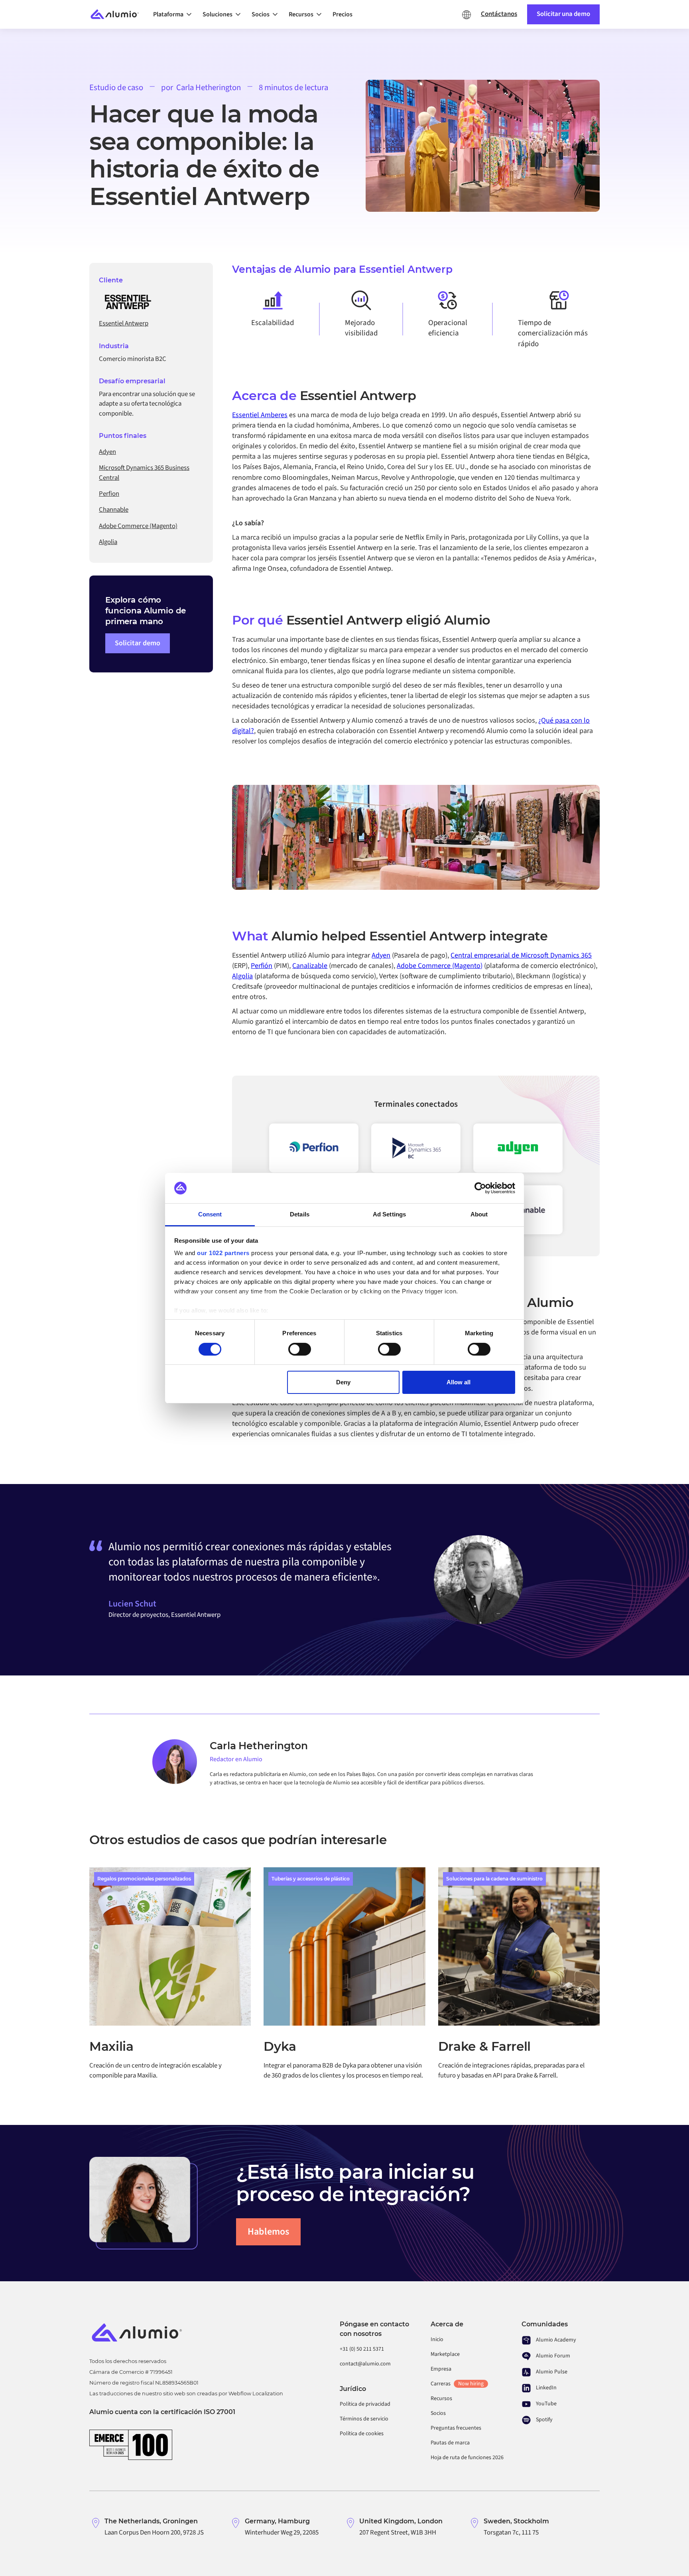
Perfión (262, 966)
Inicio (437, 2339)
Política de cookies (362, 2434)
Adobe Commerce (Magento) (440, 966)
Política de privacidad (365, 2404)
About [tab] (479, 1214)
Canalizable (310, 966)
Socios (438, 2413)
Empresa (441, 2369)
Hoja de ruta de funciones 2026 (467, 2458)
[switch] (300, 1349)
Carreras (457, 2384)
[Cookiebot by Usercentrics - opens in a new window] (480, 1188)
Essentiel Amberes (260, 415)
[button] (175, 14)
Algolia (242, 976)
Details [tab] (300, 1214)
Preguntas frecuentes (456, 2428)
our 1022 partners (223, 1253)
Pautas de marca (450, 2443)
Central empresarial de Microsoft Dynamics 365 (521, 955)
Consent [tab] (210, 1214)
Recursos (441, 2399)
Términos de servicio (364, 2419)
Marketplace (445, 2354)
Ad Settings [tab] (389, 1214)
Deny (343, 1382)
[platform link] (518, 1148)
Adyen (381, 955)
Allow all (459, 1382)
